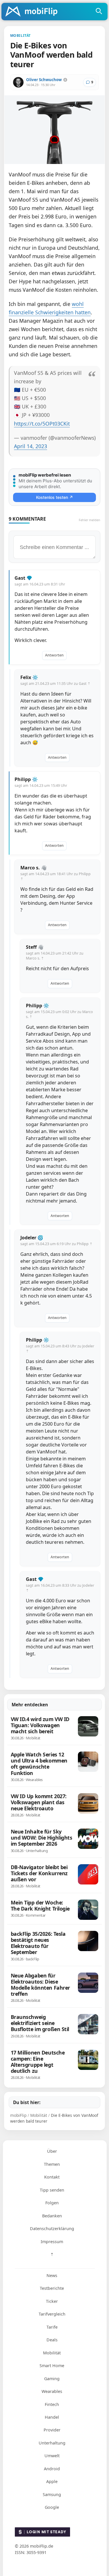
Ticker (52, 2301)
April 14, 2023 (31, 446)
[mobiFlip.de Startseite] (33, 12)
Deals (52, 2340)
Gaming (52, 2379)
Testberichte (52, 2288)
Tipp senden (52, 2190)
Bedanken (52, 2216)
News (52, 2275)
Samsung (52, 2494)
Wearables (52, 2391)
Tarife (52, 2327)
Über (52, 2151)
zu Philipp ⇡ (82, 1244)
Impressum (52, 2242)
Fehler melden (90, 520)
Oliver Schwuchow (44, 80)
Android (52, 2469)
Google (52, 2507)
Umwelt (52, 2456)
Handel (52, 2417)
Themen (52, 2164)
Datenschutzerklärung (52, 2229)
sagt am (40, 584)
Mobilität (52, 2353)
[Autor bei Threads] (65, 80)
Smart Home (52, 2366)
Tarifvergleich (52, 2314)
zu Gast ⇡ (82, 684)
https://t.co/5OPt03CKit (42, 424)
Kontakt (52, 2177)
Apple (52, 2481)
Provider (52, 2430)
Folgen (52, 2203)
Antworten (54, 655)
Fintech (52, 2404)
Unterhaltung (52, 2443)
